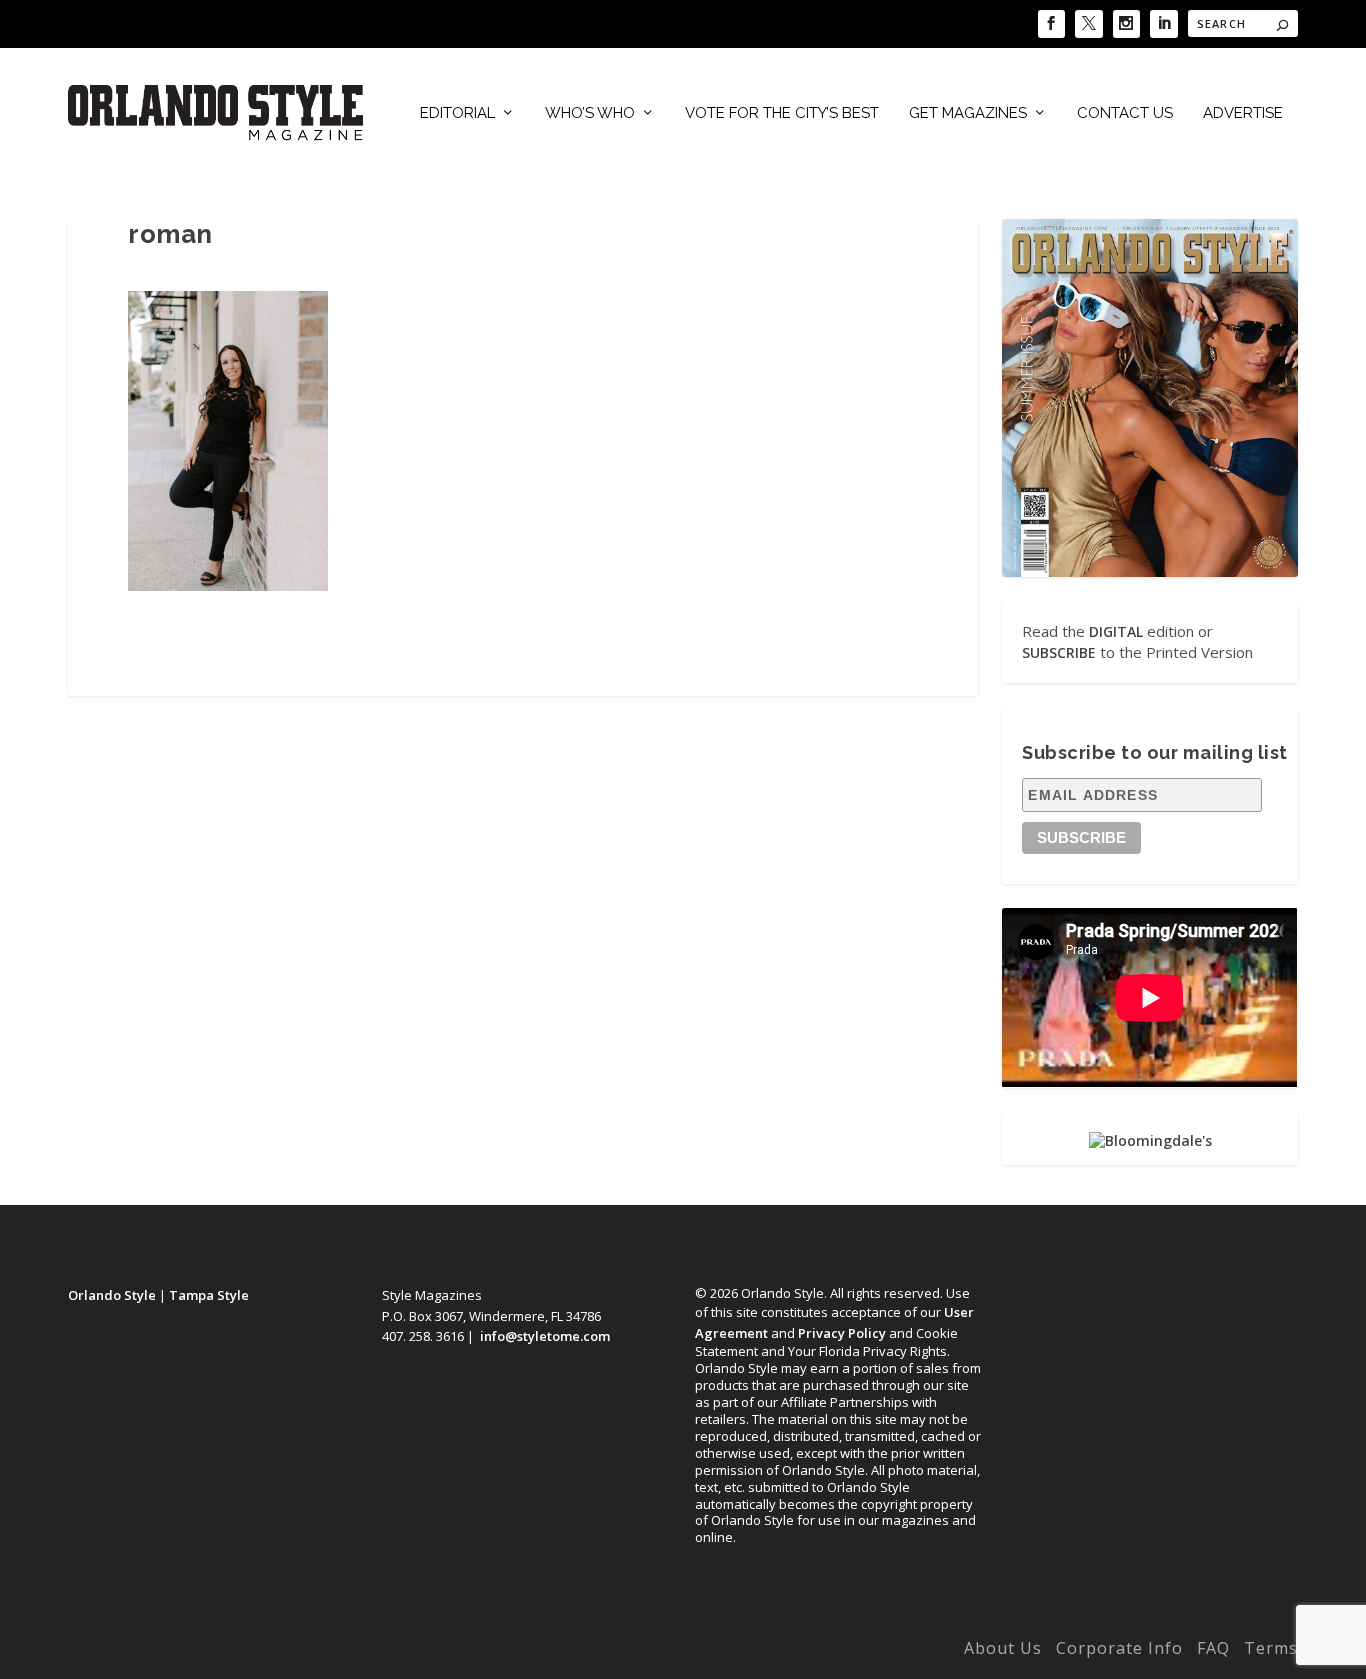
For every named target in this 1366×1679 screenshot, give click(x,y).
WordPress (380, 1652)
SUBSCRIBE (1059, 652)
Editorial (457, 113)
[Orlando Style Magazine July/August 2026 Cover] (1149, 397)
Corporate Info (1119, 1648)
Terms (1271, 1648)
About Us (1003, 1648)
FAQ (1213, 1648)
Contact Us (1125, 113)
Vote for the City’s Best (782, 113)
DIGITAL (1116, 631)
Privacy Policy (842, 1333)
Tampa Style (209, 1295)
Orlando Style (112, 1295)
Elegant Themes (201, 1652)
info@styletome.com (545, 1336)
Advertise (1243, 113)
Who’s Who (590, 113)
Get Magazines (968, 113)
